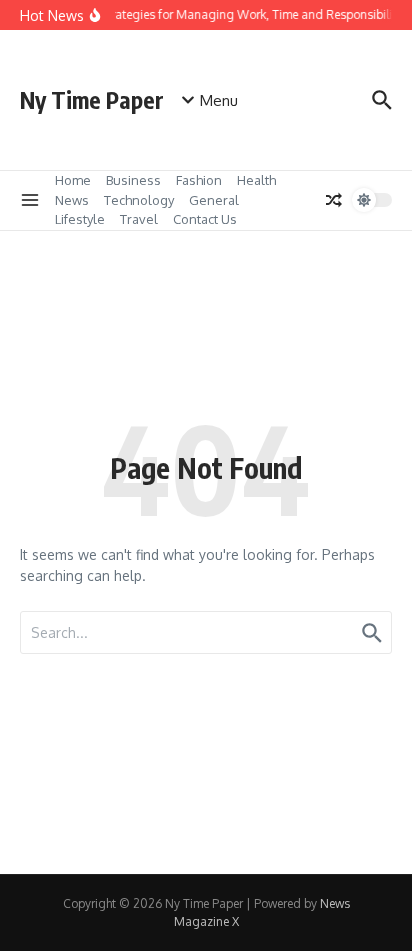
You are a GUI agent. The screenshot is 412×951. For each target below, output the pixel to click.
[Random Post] (334, 200)
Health (256, 180)
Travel (139, 219)
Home (73, 180)
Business (133, 180)
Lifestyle (80, 219)
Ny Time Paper (92, 99)
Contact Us (205, 219)
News (72, 200)
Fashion (199, 180)
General (214, 200)
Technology (139, 200)
